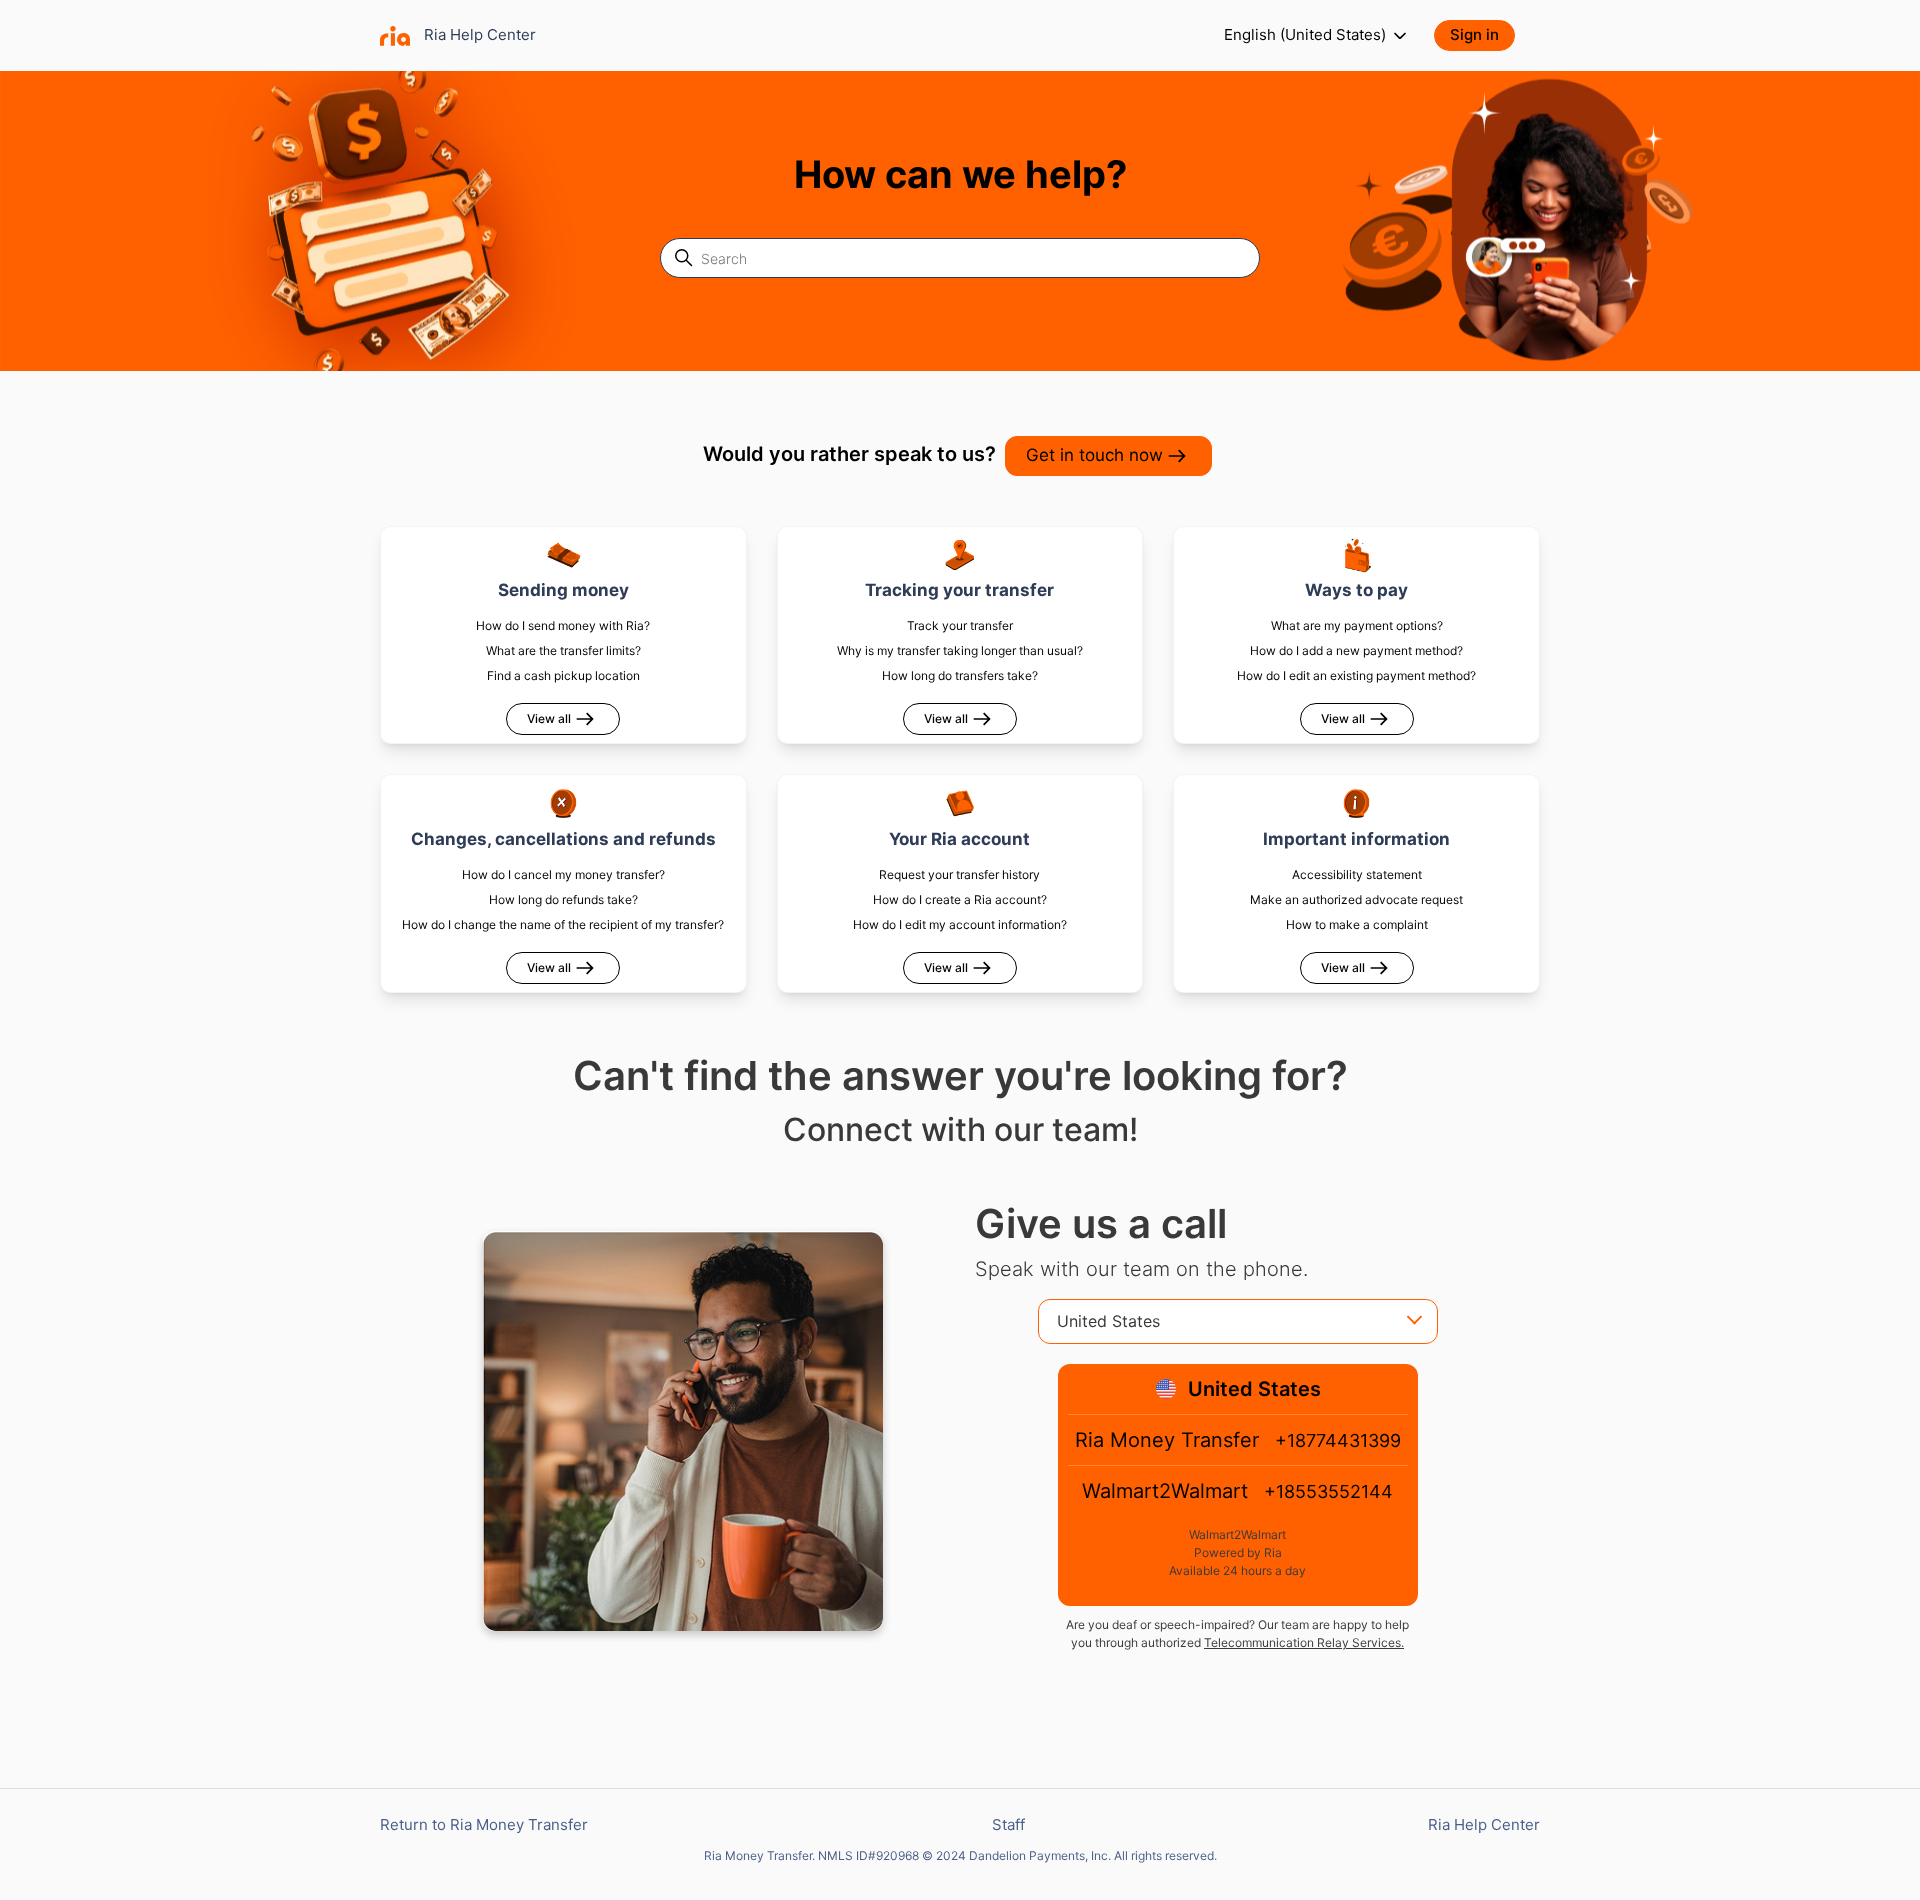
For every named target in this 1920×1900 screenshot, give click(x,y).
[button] (1484, 35)
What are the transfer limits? (563, 650)
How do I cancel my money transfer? (563, 874)
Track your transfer (960, 625)
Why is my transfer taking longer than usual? (960, 650)
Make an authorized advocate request (1356, 899)
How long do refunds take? (563, 899)
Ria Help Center (1484, 1824)
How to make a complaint (1357, 924)
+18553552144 (1328, 1491)
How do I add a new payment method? (1356, 650)
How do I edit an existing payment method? (1356, 675)
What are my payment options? (1357, 625)
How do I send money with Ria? (563, 625)
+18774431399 (1338, 1440)
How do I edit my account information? (960, 924)
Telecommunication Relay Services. (1304, 1642)
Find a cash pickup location (563, 675)
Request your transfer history (959, 874)
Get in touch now (1094, 455)
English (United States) (1307, 35)
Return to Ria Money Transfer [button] (484, 1824)
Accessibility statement (1357, 874)
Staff (1008, 1824)
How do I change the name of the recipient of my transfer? (563, 924)
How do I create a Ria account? (960, 899)
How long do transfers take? (960, 675)
